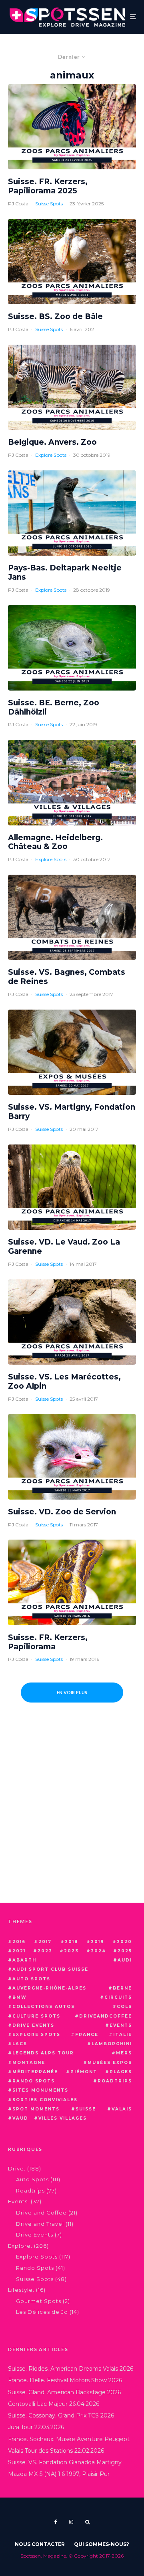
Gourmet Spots (39, 2301)
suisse (86, 2109)
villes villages (63, 2118)
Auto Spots (32, 2179)
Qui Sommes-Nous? (102, 2544)
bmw (20, 1997)
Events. (19, 2201)
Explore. (20, 2246)
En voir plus (72, 1692)
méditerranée (35, 2072)
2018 (71, 1942)
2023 (71, 1951)
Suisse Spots (49, 204)
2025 (125, 1951)
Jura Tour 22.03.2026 (36, 2427)
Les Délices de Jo (42, 2312)
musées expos (110, 2063)
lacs (20, 2044)
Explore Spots (51, 455)
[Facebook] (56, 2522)
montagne (29, 2063)
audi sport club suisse (50, 1969)
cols (124, 2007)
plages (121, 2072)
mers (124, 2053)
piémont (84, 2072)
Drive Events (35, 2235)
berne (122, 1988)
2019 (97, 1942)
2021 (19, 1951)
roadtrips (115, 2081)
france (87, 2035)
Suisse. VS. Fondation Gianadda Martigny (65, 2462)
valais (122, 2109)
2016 (19, 1942)
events (121, 2025)
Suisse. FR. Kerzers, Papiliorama (48, 1642)
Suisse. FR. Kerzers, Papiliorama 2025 (48, 186)
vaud (20, 2118)
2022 (45, 1951)
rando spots (34, 2081)
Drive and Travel (40, 2224)
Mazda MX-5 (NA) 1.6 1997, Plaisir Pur (59, 2474)
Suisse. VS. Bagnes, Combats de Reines (67, 977)
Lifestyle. (21, 2290)
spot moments (36, 2109)
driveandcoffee (106, 2016)
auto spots (31, 1979)
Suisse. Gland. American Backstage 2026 (64, 2392)
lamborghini (112, 2044)
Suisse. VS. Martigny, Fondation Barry (72, 1112)
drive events (33, 2025)
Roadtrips (30, 2191)
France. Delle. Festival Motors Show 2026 (65, 2380)
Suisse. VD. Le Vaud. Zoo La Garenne (64, 1247)
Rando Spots (35, 2268)
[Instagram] (71, 2522)
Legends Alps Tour (43, 2053)
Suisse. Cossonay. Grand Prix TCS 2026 (61, 2415)
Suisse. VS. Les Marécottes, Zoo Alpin (64, 1382)
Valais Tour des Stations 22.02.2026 (56, 2451)
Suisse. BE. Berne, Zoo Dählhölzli (54, 708)
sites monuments (40, 2090)
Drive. (17, 2168)
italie (123, 2035)
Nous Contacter (40, 2544)
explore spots (36, 2035)
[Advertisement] (72, 1819)
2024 (98, 1951)
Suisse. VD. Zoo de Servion (62, 1512)
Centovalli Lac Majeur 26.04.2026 (54, 2404)
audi (125, 1960)
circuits (118, 1997)
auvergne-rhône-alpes (49, 1988)
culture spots (36, 2016)
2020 (124, 1942)
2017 (45, 1942)
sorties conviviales (45, 2100)
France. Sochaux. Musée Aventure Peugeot (69, 2439)
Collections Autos (44, 2007)
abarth (24, 1960)
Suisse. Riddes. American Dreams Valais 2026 (71, 2369)
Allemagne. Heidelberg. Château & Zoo (55, 842)
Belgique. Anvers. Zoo (52, 442)
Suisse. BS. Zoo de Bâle (55, 317)
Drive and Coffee (41, 2213)
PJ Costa (18, 204)
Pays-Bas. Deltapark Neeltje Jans (65, 573)
